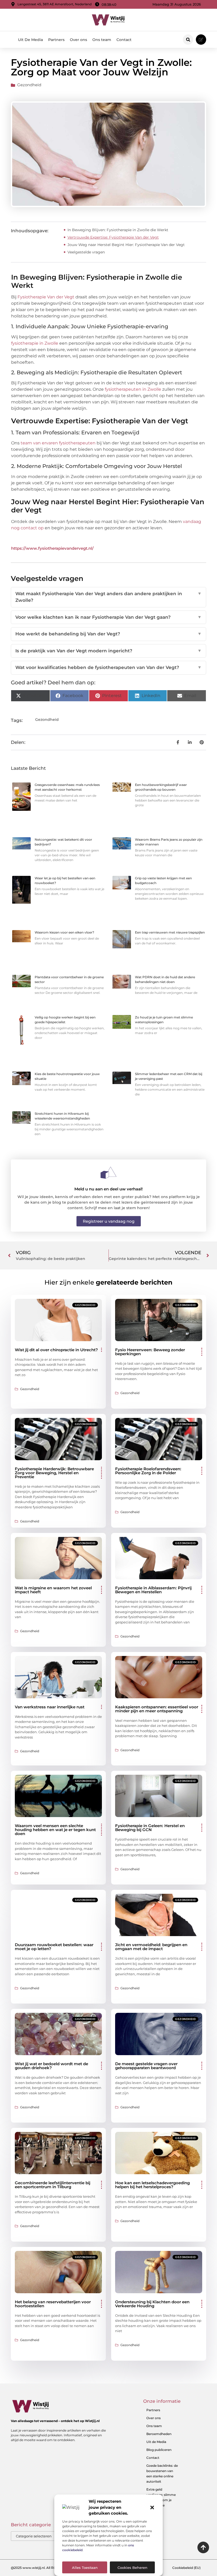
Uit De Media (30, 40)
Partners (56, 40)
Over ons (78, 40)
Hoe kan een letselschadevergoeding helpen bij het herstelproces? (152, 2185)
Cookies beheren (132, 2568)
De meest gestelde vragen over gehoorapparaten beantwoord (146, 2066)
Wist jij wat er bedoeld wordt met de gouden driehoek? (51, 2066)
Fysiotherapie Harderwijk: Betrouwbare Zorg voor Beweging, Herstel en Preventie (54, 1473)
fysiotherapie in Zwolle (35, 343)
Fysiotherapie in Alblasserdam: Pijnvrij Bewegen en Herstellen (153, 1590)
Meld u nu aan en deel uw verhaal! (108, 1189)
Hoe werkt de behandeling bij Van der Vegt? (108, 634)
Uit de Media (156, 2442)
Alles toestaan (85, 2568)
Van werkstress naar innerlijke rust (50, 1707)
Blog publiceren (159, 2450)
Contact (124, 40)
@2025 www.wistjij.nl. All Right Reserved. (44, 2568)
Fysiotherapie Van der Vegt (46, 297)
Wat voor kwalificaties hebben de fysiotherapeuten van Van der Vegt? (108, 667)
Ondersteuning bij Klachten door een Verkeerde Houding (152, 2304)
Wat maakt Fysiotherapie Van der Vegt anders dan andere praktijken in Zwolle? (108, 597)
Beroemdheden (159, 2434)
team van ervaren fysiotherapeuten (58, 443)
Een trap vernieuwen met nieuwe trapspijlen (170, 932)
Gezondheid (29, 85)
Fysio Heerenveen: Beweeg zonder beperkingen (150, 1352)
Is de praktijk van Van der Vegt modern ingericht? (108, 651)
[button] (152, 2507)
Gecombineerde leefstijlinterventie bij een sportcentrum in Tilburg (53, 2185)
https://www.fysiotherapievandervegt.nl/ (52, 548)
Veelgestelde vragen (86, 252)
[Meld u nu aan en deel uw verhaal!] (108, 1173)
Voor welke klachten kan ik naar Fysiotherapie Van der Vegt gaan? (108, 617)
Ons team (102, 40)
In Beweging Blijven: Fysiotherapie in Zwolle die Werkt (118, 230)
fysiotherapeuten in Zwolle (133, 389)
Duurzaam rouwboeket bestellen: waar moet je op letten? (54, 1947)
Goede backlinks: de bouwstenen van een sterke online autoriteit (162, 2473)
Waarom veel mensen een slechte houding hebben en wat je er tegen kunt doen (55, 1830)
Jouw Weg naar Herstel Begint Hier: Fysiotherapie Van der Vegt (126, 245)
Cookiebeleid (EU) (186, 2568)
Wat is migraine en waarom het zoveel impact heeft (53, 1590)
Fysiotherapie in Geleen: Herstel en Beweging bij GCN (150, 1828)
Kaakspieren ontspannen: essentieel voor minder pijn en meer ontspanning (157, 1709)
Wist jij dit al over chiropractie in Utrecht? (56, 1350)
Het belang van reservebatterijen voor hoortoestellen (53, 2304)
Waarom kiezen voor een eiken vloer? (64, 932)
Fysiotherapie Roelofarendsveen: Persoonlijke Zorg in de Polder (148, 1471)
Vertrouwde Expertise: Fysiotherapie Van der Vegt (113, 237)
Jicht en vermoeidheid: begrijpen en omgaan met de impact (151, 1947)
